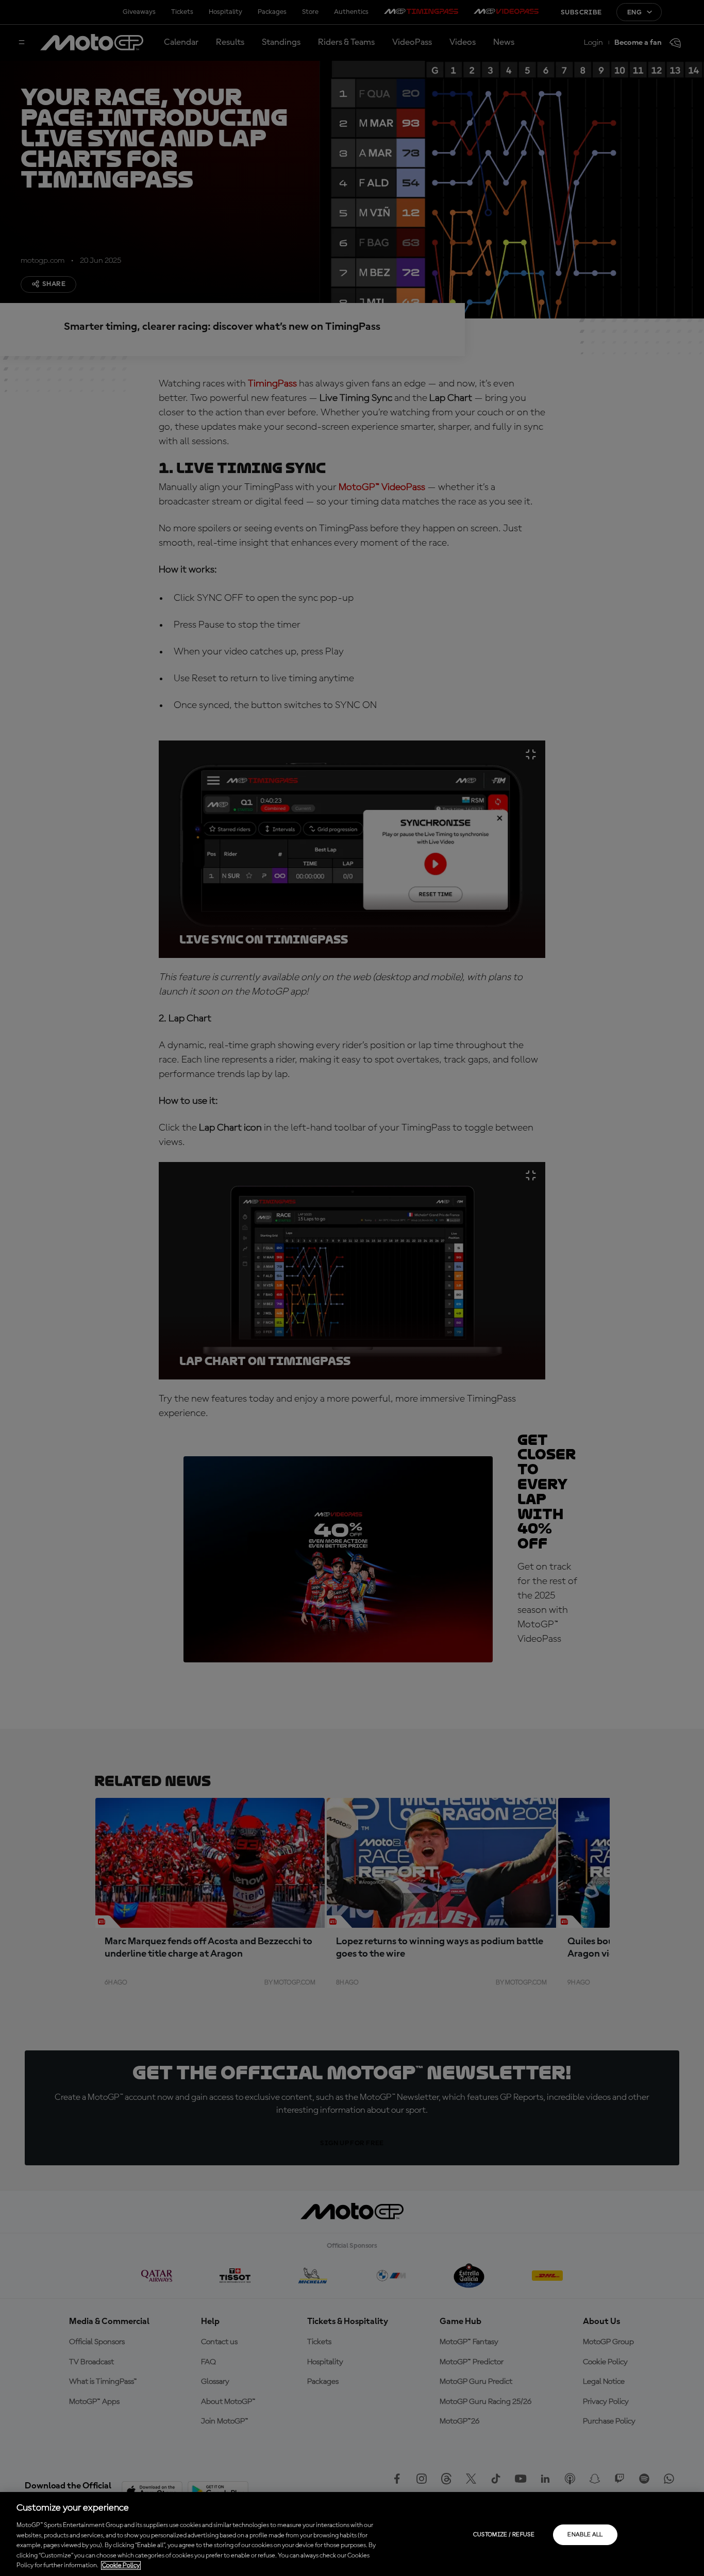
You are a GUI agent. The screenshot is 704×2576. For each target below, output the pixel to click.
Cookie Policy (121, 2565)
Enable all (585, 2535)
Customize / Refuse (504, 2535)
